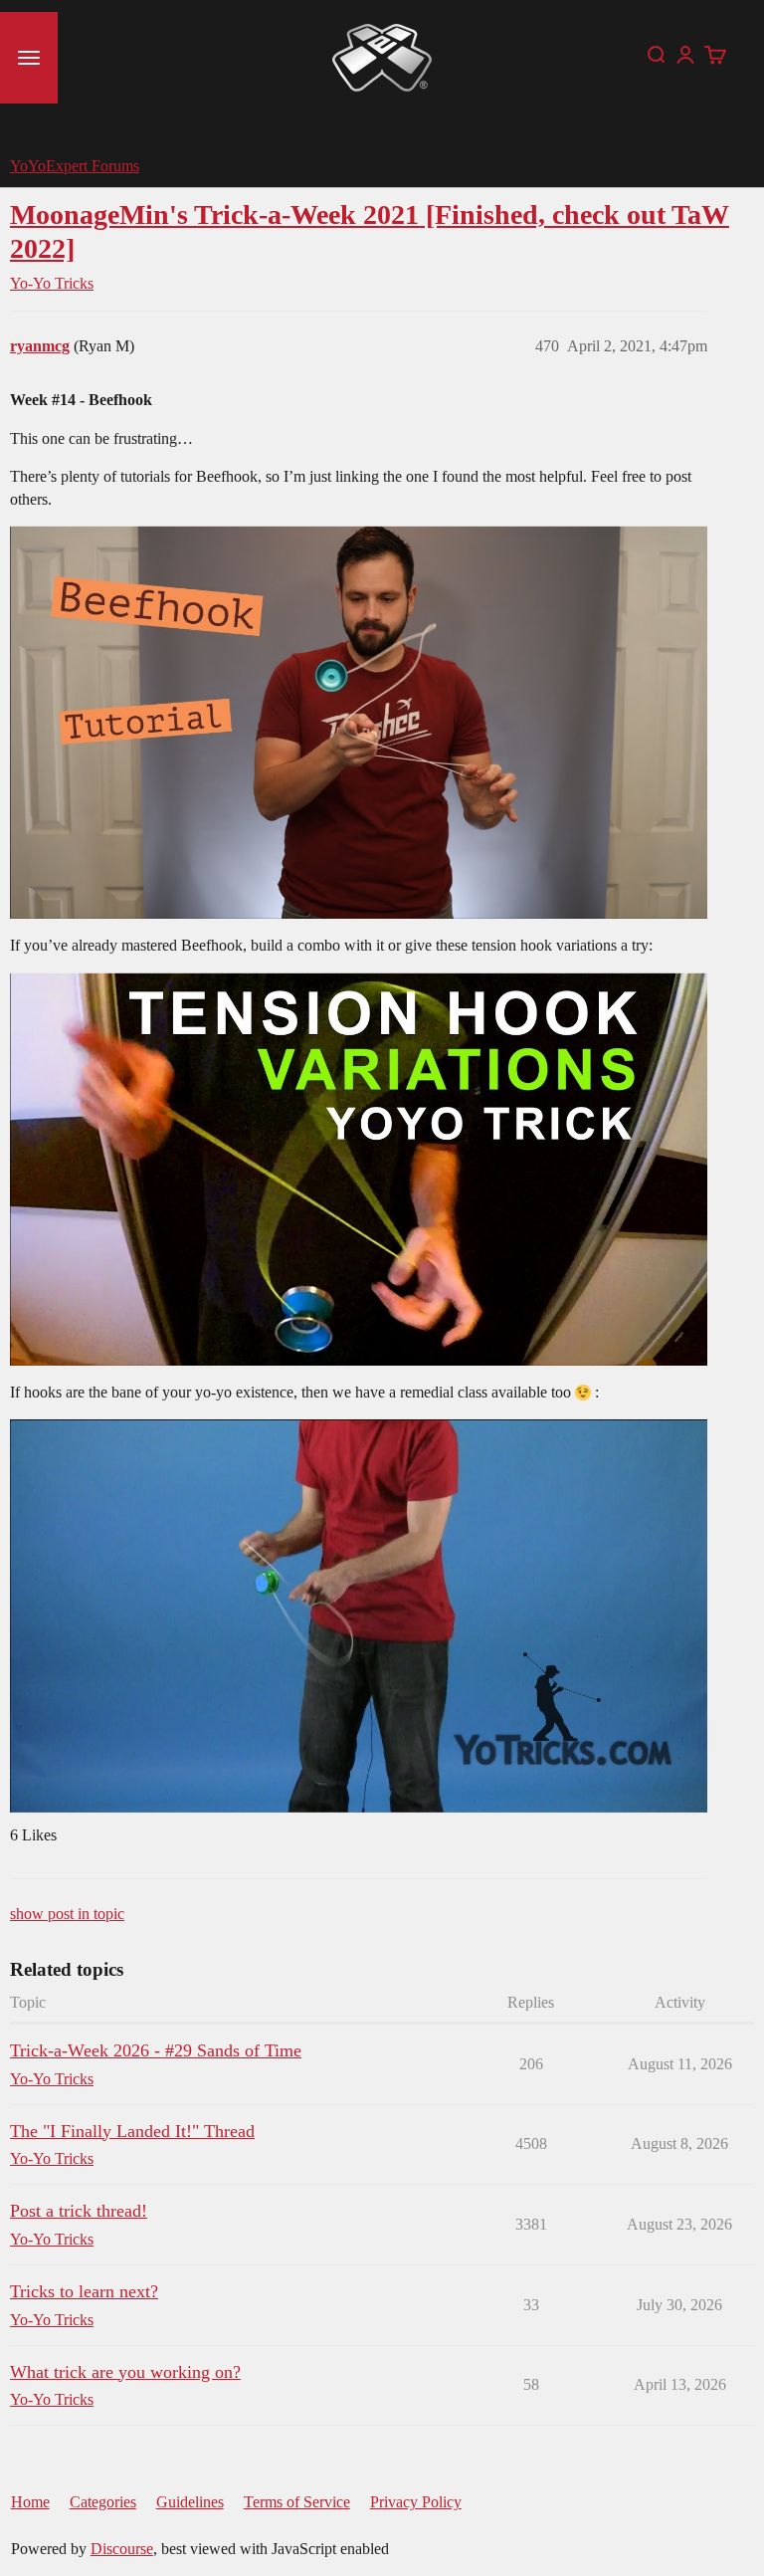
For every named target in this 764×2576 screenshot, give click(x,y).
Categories (103, 2502)
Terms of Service (297, 2502)
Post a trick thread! (79, 2211)
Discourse (122, 2549)
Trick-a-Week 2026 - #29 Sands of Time (156, 2050)
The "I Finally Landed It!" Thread (132, 2131)
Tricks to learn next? (84, 2291)
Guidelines (190, 2502)
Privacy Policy (416, 2502)
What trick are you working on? (125, 2372)
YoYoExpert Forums (75, 166)
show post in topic (67, 1914)
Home (30, 2502)
